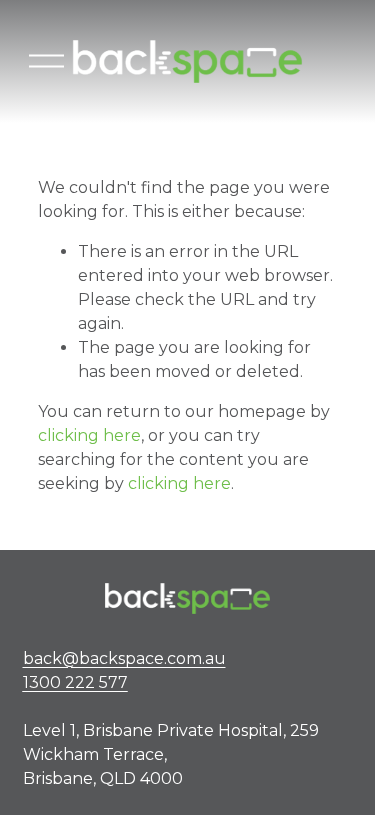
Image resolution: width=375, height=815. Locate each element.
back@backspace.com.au (124, 670)
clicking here (89, 435)
